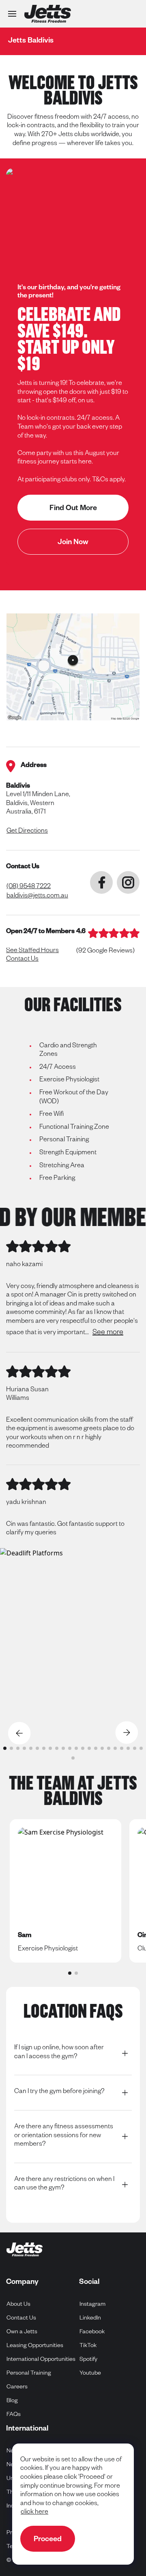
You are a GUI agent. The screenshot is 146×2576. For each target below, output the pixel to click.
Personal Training (29, 2374)
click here (34, 2513)
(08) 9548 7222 (29, 887)
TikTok (88, 2346)
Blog (12, 2401)
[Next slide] (127, 1733)
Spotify (89, 2360)
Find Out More (73, 509)
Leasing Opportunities (35, 2346)
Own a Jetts (22, 2332)
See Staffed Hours (32, 951)
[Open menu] (12, 14)
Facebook (92, 2332)
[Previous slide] (19, 1733)
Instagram (93, 2305)
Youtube (90, 2374)
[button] (5, 1748)
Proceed (48, 2540)
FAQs (14, 2415)
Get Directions (27, 832)
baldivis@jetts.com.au (37, 897)
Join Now (73, 543)
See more (108, 1333)
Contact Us (22, 960)
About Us (18, 2305)
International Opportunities (41, 2360)
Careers (17, 2388)
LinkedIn (90, 2319)
